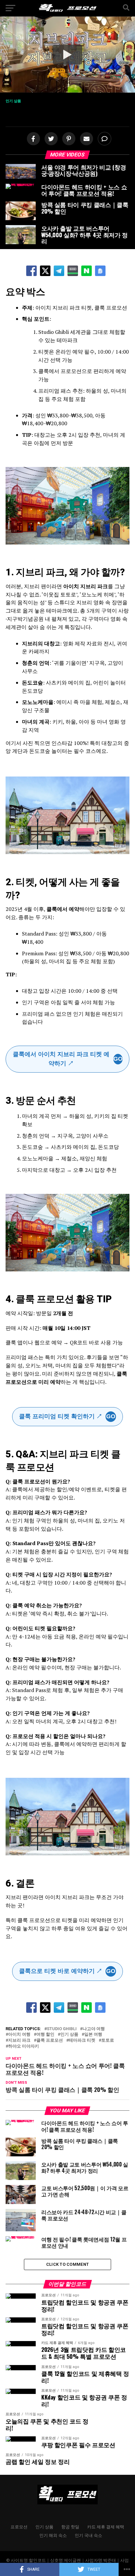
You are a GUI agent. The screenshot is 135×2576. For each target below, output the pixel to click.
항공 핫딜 (70, 2527)
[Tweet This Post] (49, 139)
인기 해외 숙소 (53, 2535)
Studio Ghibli (62, 2029)
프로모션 (19, 2527)
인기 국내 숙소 (88, 2535)
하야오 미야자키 (24, 2046)
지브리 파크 (19, 2041)
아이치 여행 (19, 2035)
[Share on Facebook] (32, 139)
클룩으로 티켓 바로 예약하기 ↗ (67, 1971)
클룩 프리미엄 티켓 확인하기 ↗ (67, 1416)
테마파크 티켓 (82, 2041)
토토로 (108, 2041)
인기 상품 (69, 2035)
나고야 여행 (94, 2029)
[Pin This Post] (67, 139)
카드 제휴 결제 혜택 (106, 2527)
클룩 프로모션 (50, 2041)
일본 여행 (93, 2035)
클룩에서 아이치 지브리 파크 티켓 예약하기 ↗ (67, 1059)
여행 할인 (45, 2035)
